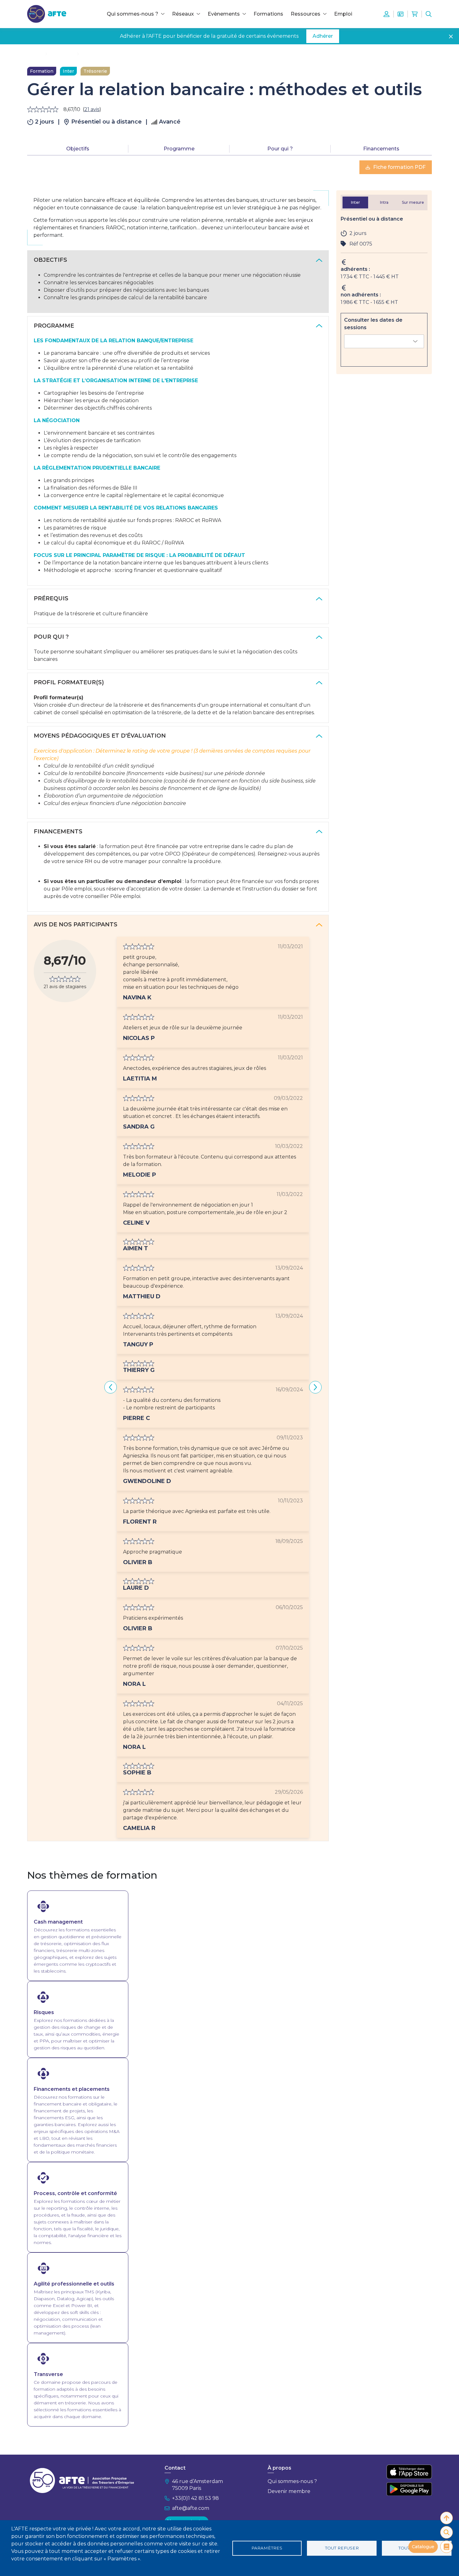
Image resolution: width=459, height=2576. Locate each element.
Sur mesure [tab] (413, 202)
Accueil (35, 54)
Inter (68, 71)
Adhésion (401, 14)
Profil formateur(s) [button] (69, 682)
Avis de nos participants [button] (76, 925)
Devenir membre (289, 2491)
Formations (268, 14)
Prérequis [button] (51, 598)
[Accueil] (47, 14)
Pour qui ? (280, 149)
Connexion (387, 14)
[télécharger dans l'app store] (409, 2472)
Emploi (343, 14)
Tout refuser (342, 2548)
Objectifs (78, 149)
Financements (381, 149)
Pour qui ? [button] (51, 637)
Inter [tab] (355, 202)
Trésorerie (95, 71)
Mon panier (415, 14)
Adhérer (323, 36)
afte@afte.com (191, 2508)
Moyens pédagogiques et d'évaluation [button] (100, 736)
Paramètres (267, 2548)
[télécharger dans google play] (409, 2489)
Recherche (429, 14)
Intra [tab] (384, 202)
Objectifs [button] (50, 260)
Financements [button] (58, 832)
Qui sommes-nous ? (292, 2481)
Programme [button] (54, 326)
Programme (179, 149)
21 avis (92, 109)
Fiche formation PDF (399, 167)
